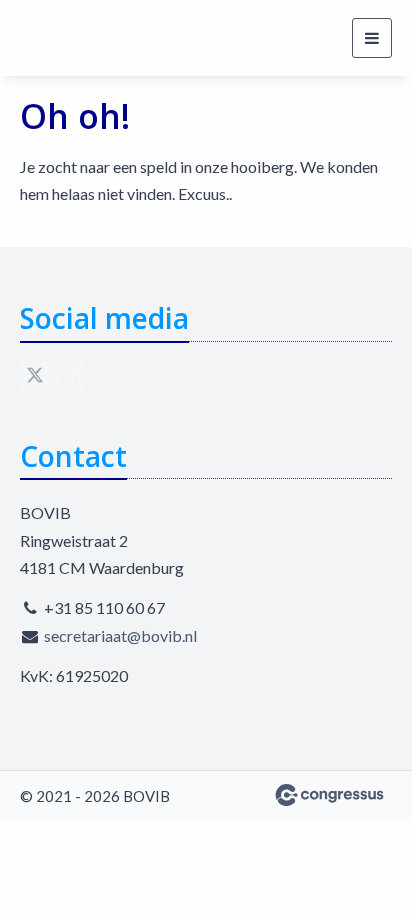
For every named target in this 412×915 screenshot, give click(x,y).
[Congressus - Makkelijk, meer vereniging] (329, 795)
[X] (34, 376)
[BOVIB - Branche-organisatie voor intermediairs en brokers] (95, 38)
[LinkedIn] (70, 376)
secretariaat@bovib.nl (120, 635)
